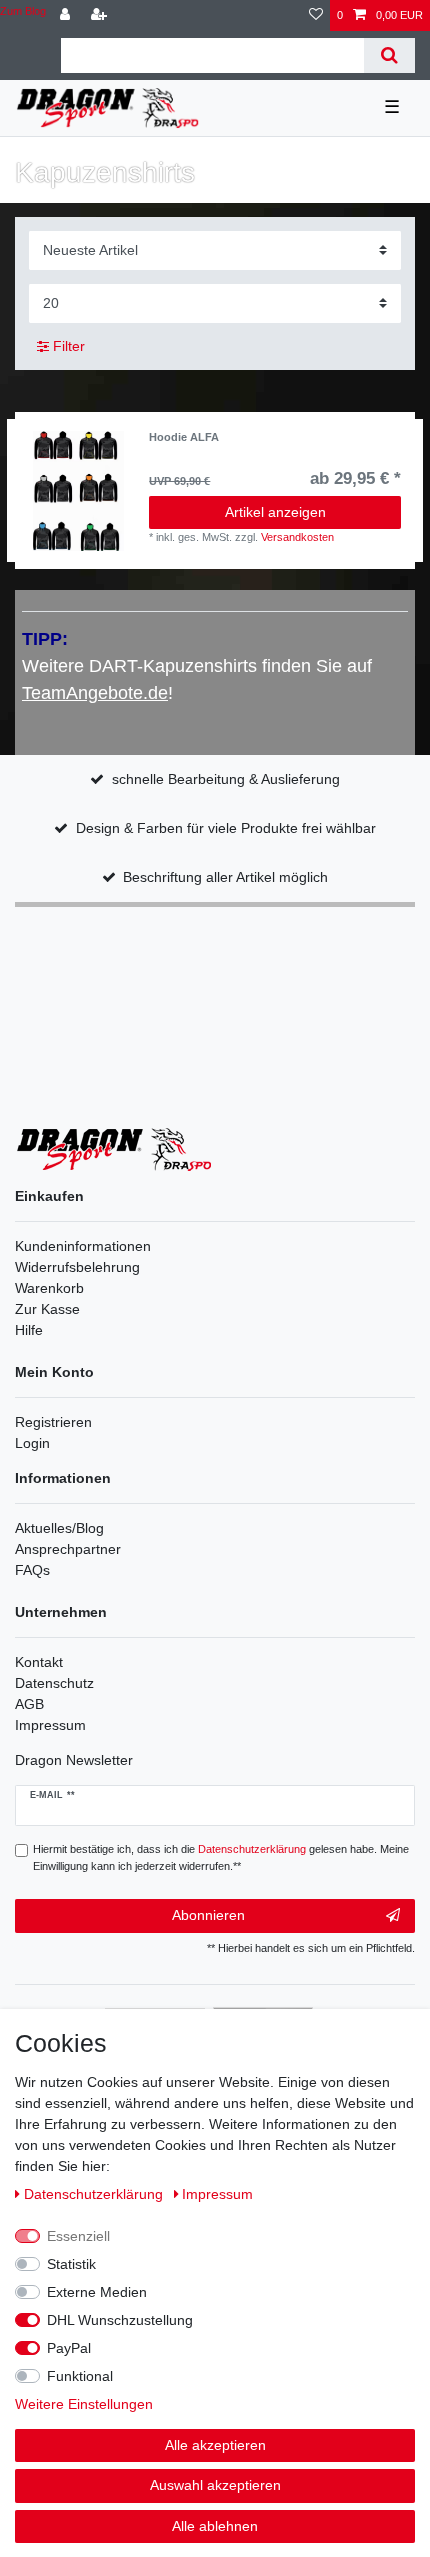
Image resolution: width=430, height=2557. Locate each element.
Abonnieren (208, 1915)
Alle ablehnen (215, 2526)
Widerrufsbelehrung (77, 1267)
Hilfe (29, 1330)
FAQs (32, 1570)
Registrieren (53, 1422)
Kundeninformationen (83, 1246)
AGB (29, 1704)
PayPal (69, 2348)
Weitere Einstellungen (84, 2404)
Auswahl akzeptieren (215, 2485)
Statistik (71, 2264)
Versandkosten (297, 537)
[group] (78, 491)
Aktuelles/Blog (59, 1528)
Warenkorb (49, 1288)
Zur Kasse (47, 1309)
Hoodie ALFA (184, 437)
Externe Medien (97, 2292)
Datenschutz (54, 1683)
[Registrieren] (101, 15)
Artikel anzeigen (275, 512)
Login (32, 1443)
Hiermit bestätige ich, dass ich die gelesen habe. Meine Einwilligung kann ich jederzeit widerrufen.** (221, 1857)
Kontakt (39, 1662)
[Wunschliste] (316, 15)
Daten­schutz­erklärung (95, 2194)
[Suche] (389, 55)
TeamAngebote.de (95, 693)
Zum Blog (23, 11)
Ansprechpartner (68, 1549)
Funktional (80, 2376)
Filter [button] (69, 346)
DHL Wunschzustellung (120, 2320)
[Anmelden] (67, 15)
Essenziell (78, 2236)
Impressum (50, 1725)
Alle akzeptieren (215, 2445)
